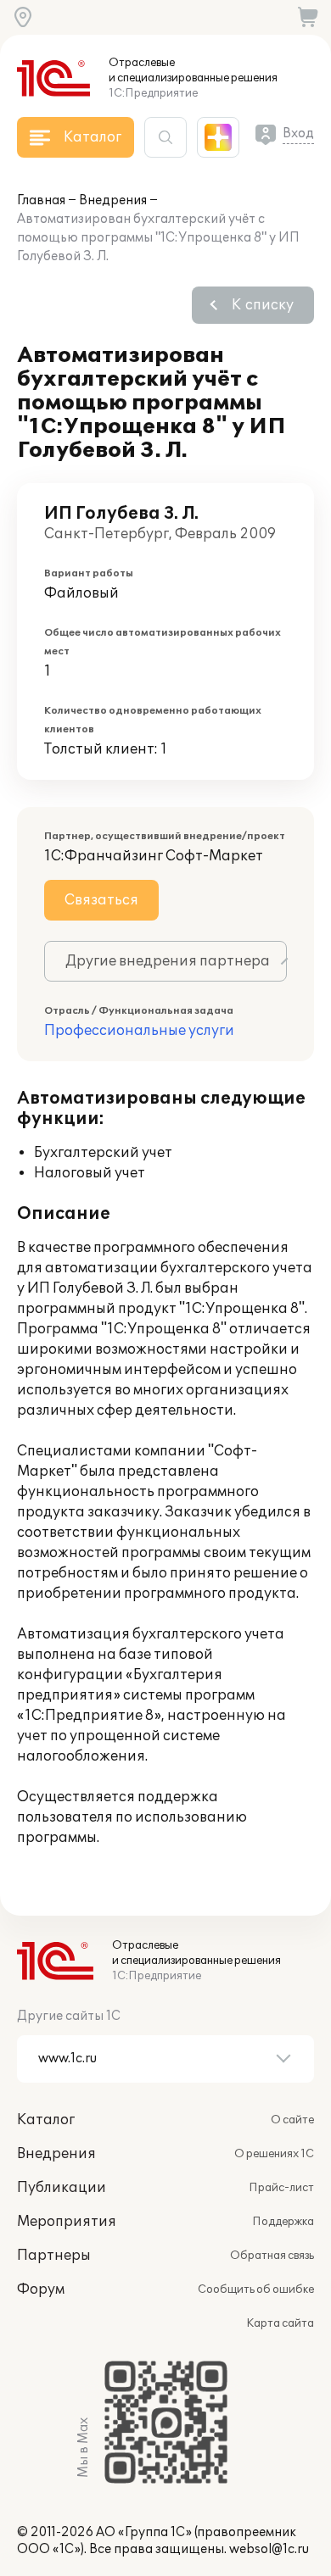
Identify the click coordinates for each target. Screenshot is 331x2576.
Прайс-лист (281, 2188)
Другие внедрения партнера (168, 961)
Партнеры (54, 2256)
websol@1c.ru (269, 2549)
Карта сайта (280, 2323)
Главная (41, 200)
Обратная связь (272, 2256)
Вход (298, 134)
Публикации (62, 2188)
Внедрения (113, 200)
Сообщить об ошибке (256, 2289)
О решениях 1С (274, 2154)
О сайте (292, 2120)
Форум (41, 2289)
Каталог (46, 2120)
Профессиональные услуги (139, 1031)
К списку (263, 305)
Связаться (101, 900)
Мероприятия (67, 2222)
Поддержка (283, 2222)
